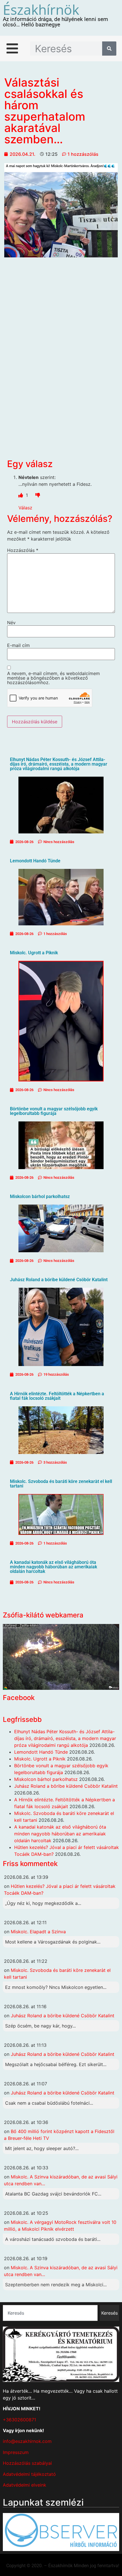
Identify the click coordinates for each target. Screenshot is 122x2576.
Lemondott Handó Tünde (35, 861)
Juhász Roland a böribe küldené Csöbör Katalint (59, 1280)
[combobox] (50, 2313)
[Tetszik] (21, 495)
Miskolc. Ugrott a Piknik (34, 953)
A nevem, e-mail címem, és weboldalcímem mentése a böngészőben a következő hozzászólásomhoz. (53, 678)
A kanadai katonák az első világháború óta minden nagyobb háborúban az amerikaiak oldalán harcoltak (53, 1567)
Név (11, 623)
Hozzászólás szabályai (27, 2463)
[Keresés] (109, 49)
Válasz (25, 508)
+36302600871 (19, 2420)
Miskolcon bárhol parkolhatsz (40, 1196)
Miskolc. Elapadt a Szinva (38, 1932)
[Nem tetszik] (38, 495)
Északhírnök (41, 10)
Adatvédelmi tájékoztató (29, 2474)
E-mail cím (18, 645)
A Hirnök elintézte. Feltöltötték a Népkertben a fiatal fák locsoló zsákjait (57, 1396)
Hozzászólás (23, 550)
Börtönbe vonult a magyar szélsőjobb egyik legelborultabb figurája (54, 1111)
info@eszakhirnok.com (27, 2441)
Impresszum (16, 2452)
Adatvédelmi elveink (25, 2485)
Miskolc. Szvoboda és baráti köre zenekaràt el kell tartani (61, 1484)
